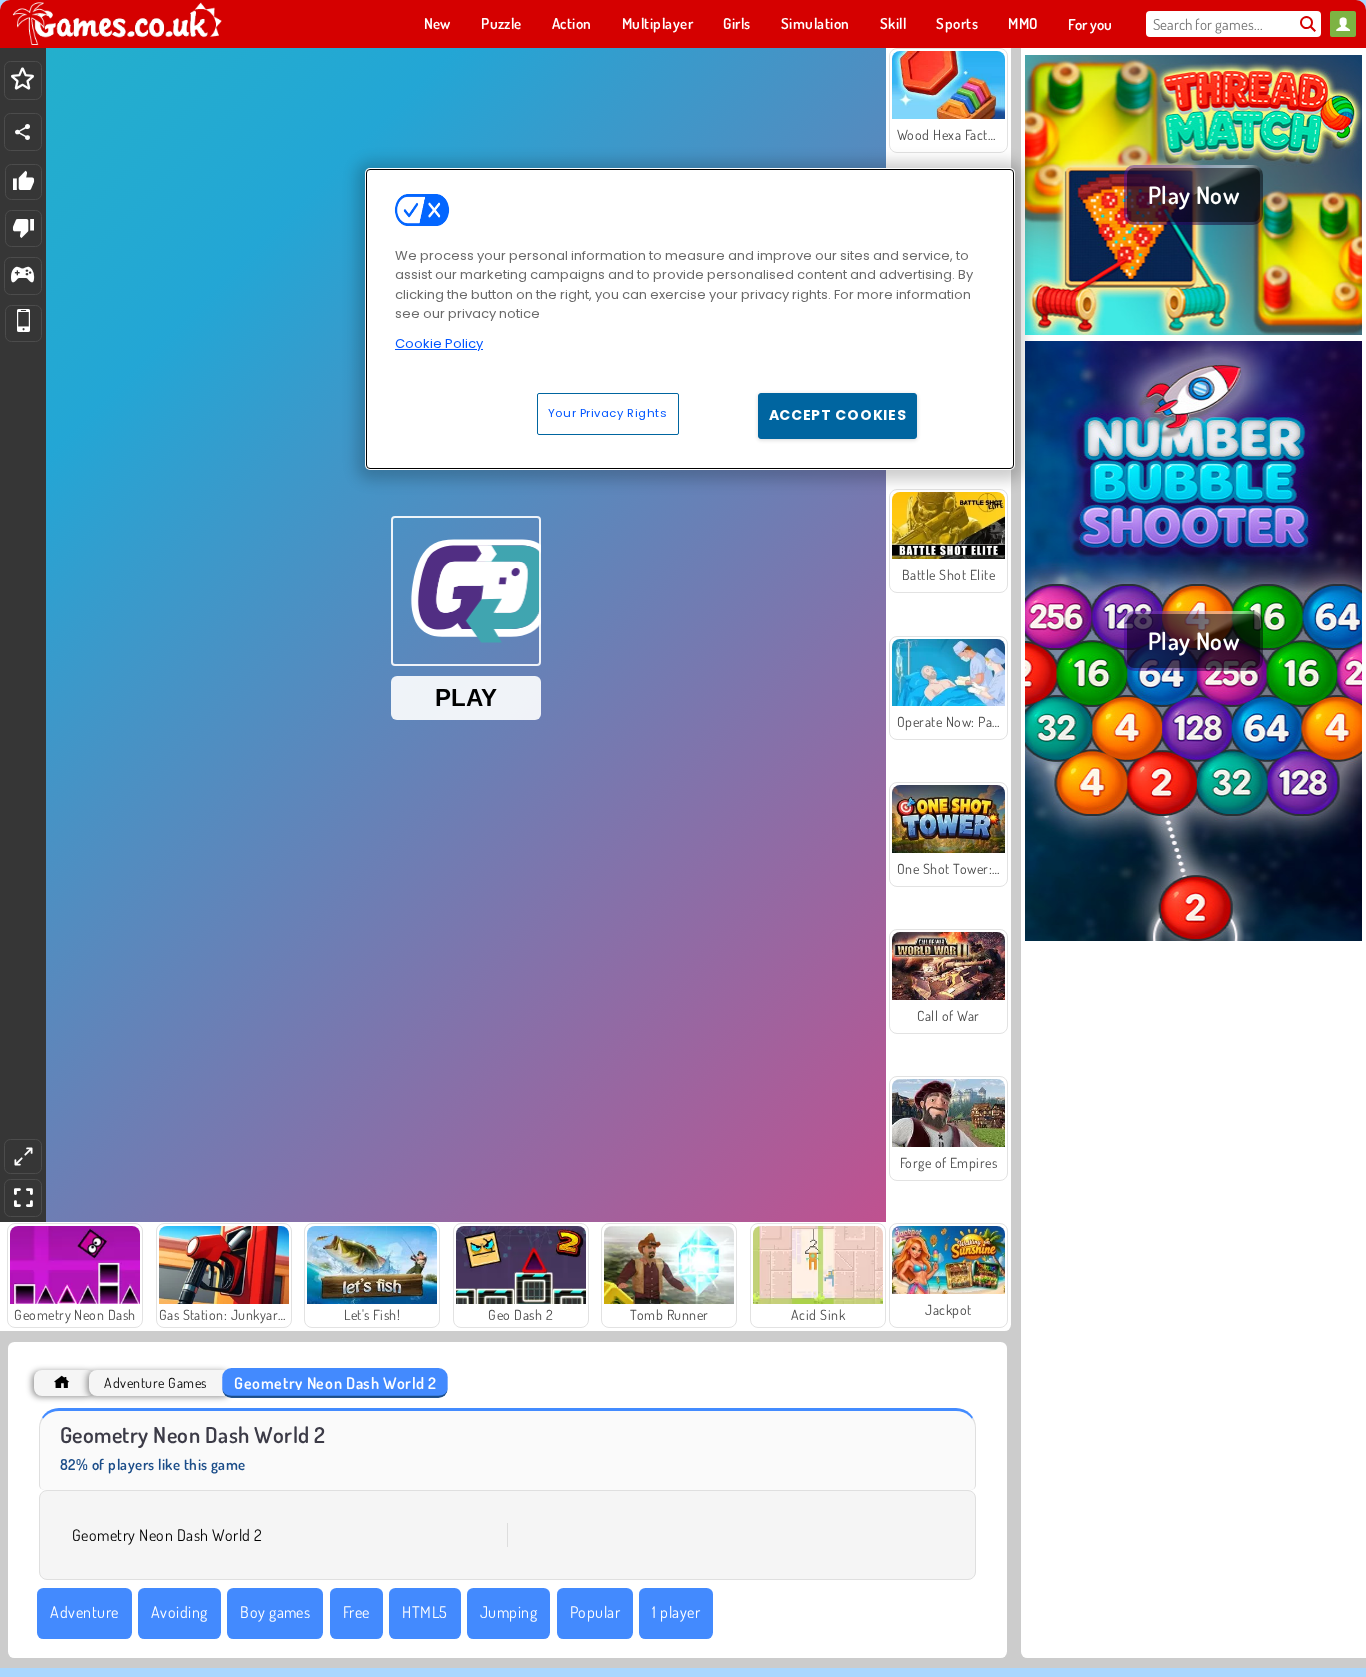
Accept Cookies (838, 415)
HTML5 (424, 1612)
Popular (595, 1612)
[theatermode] (23, 1156)
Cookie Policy (439, 343)
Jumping (508, 1612)
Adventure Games (155, 1382)
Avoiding (179, 1612)
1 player (676, 1612)
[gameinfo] (22, 276)
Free (356, 1612)
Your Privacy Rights (608, 413)
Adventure (84, 1612)
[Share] (23, 132)
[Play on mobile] (23, 323)
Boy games (275, 1612)
